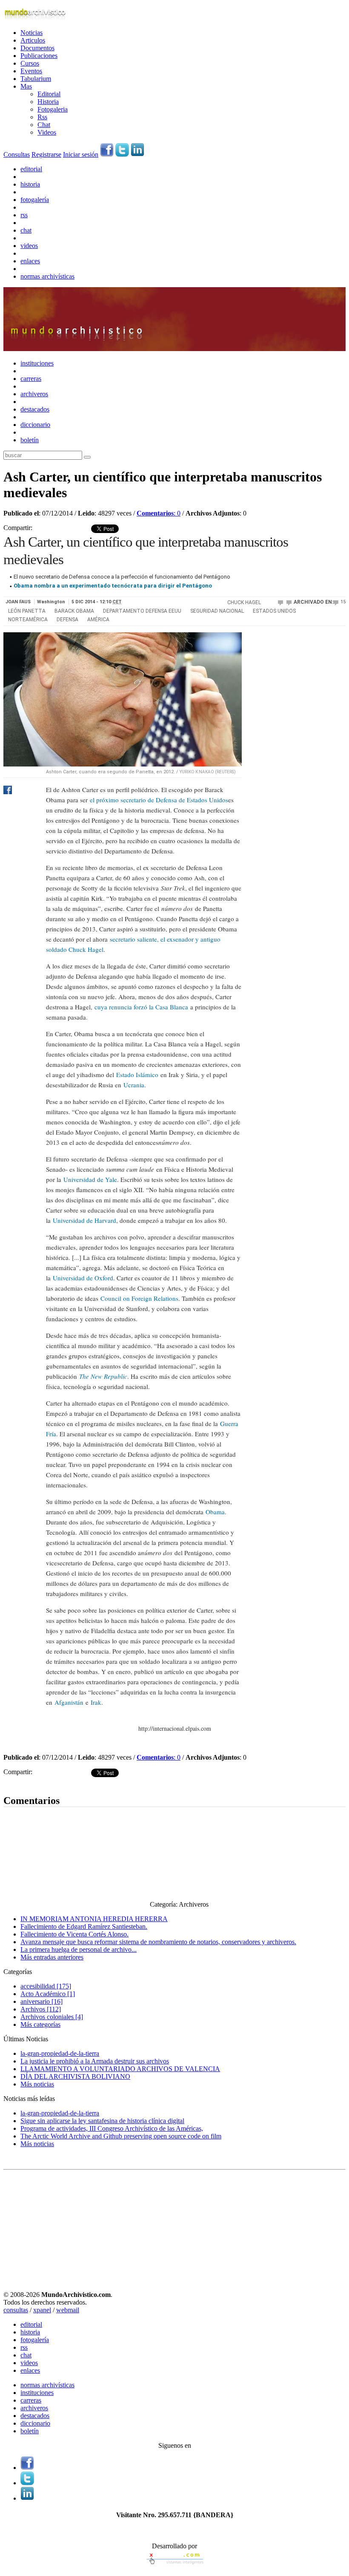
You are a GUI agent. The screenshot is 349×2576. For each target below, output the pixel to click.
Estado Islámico (137, 1075)
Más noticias (37, 2084)
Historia (48, 102)
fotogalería (35, 200)
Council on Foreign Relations (139, 1298)
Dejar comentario (27, 1782)
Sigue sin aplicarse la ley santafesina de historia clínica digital (102, 2121)
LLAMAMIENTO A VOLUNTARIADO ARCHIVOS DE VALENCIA (120, 2069)
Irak (96, 1702)
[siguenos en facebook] (107, 154)
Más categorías (40, 2024)
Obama (215, 1512)
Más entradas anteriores (52, 1957)
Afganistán (69, 1702)
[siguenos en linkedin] (137, 154)
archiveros (34, 394)
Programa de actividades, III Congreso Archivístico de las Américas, (112, 2128)
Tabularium (36, 79)
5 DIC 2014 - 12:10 (97, 602)
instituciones (37, 363)
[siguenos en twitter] (122, 154)
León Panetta (27, 611)
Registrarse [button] (46, 154)
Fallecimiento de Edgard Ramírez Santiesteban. (84, 1926)
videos (29, 246)
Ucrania (134, 1085)
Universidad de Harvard (84, 1220)
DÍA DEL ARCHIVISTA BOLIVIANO (75, 2076)
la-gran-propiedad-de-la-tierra (60, 2053)
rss (24, 215)
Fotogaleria (53, 109)
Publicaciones (39, 56)
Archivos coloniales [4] (52, 2017)
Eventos (31, 71)
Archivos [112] (41, 2009)
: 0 (159, 513)
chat (26, 230)
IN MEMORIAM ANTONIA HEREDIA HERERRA (94, 1919)
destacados (35, 409)
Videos (47, 132)
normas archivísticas (47, 276)
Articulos (33, 40)
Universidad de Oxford (83, 1278)
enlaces (30, 261)
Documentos (37, 48)
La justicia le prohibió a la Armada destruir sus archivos (95, 2061)
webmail (68, 2310)
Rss (42, 117)
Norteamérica (28, 620)
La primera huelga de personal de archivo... (79, 1949)
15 (343, 602)
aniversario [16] (41, 2001)
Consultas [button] (17, 154)
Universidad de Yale (90, 1179)
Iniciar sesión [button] (81, 154)
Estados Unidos (274, 611)
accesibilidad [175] (46, 1986)
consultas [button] (16, 2310)
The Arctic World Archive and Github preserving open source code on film (121, 2136)
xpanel (42, 2310)
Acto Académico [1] (48, 1994)
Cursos (30, 63)
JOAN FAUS (18, 602)
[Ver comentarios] (282, 602)
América (98, 620)
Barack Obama (74, 611)
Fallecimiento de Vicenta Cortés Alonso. (74, 1934)
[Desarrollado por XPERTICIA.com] (174, 2565)
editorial (31, 169)
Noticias (31, 33)
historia (30, 184)
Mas (26, 86)
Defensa (67, 620)
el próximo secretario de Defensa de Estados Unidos (159, 800)
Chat (44, 125)
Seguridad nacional (217, 611)
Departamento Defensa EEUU (142, 611)
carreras (31, 379)
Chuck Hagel (244, 602)
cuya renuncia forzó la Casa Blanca (141, 1007)
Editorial (49, 94)
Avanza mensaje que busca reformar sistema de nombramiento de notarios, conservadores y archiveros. (158, 1942)
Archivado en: (313, 602)
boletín (30, 440)
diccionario (35, 425)
